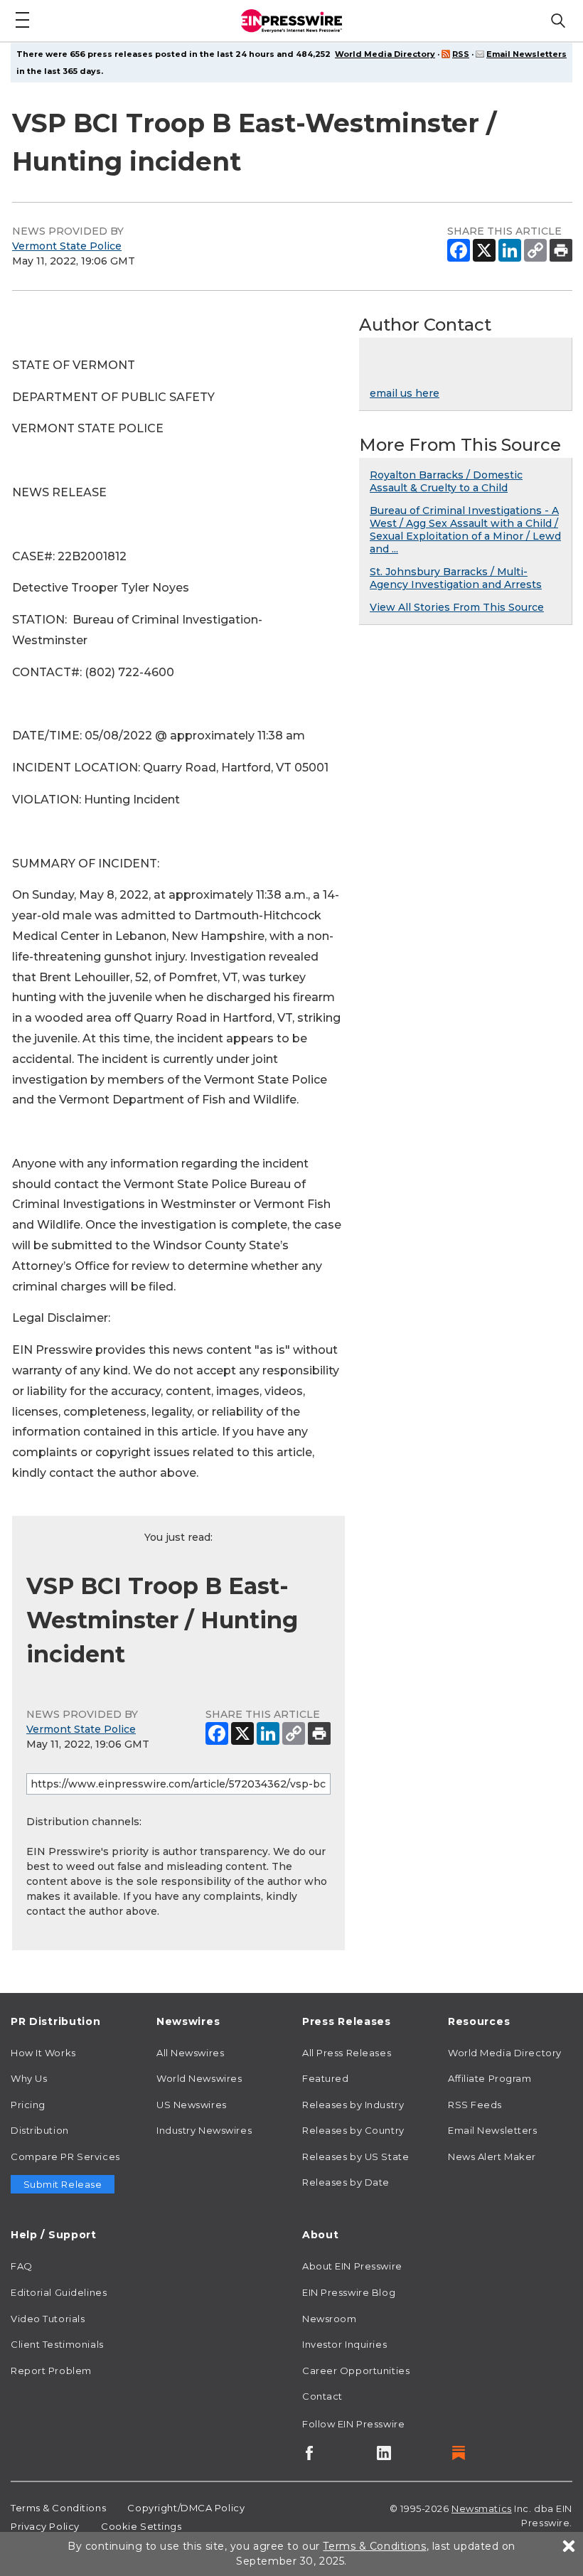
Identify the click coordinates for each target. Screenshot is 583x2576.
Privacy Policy (45, 2526)
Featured (325, 2078)
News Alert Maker (492, 2157)
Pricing (28, 2105)
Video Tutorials (48, 2319)
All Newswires (190, 2053)
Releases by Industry (353, 2105)
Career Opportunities (356, 2371)
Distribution (40, 2130)
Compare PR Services (65, 2157)
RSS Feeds (475, 2105)
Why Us (29, 2078)
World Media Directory (385, 54)
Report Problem (51, 2371)
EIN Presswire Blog (349, 2292)
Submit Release (63, 2184)
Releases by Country (353, 2130)
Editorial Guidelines (59, 2292)
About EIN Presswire (352, 2266)
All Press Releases (347, 2053)
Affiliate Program (490, 2078)
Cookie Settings (141, 2526)
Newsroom (329, 2319)
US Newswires (192, 2105)
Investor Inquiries (344, 2344)
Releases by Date (346, 2182)
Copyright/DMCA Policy (186, 2508)
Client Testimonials (57, 2344)
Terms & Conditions (58, 2508)
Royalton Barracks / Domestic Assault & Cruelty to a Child (446, 481)
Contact (322, 2396)
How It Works (43, 2053)
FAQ (22, 2266)
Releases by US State (355, 2157)
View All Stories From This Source (457, 607)
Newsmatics (482, 2508)
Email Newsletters (526, 54)
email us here (405, 393)
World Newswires (199, 2078)
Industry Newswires (204, 2130)
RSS (461, 54)
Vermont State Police (67, 246)
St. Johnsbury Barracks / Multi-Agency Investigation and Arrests (456, 578)
